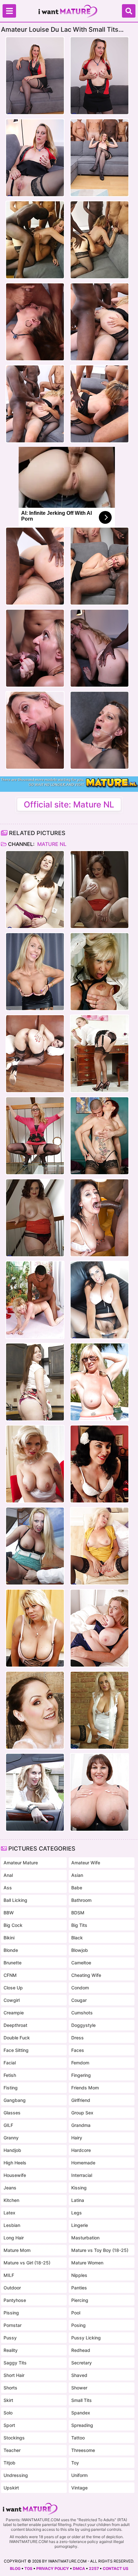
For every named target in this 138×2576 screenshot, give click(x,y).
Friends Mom (85, 2088)
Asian (77, 1875)
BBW (9, 1913)
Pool (76, 2313)
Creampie (14, 2013)
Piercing (80, 2300)
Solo (8, 2413)
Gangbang (15, 2100)
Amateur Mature (21, 1863)
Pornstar (13, 2325)
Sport (9, 2425)
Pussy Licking (86, 2338)
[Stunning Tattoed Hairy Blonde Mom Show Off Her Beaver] (35, 1464)
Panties (79, 2288)
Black (77, 1938)
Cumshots (82, 2013)
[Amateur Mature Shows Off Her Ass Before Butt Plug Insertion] (35, 1054)
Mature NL (51, 844)
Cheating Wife (86, 1975)
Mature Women (87, 2263)
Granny (11, 2138)
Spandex (81, 2413)
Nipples (79, 2275)
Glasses (12, 2113)
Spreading (82, 2425)
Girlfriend (81, 2100)
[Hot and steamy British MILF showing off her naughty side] (99, 1054)
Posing (78, 2325)
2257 (94, 2568)
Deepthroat (15, 2025)
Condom (80, 1988)
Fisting (11, 2088)
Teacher (12, 2450)
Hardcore (81, 2150)
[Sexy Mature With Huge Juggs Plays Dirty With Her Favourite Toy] (99, 890)
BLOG (15, 2568)
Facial (10, 2063)
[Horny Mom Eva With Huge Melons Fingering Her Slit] (99, 1710)
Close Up (13, 1988)
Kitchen (11, 2200)
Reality (11, 2350)
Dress (78, 2038)
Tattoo (78, 2438)
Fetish (10, 2075)
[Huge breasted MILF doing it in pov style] (35, 1546)
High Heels (15, 2163)
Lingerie (80, 2225)
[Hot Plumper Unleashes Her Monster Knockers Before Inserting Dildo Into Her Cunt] (99, 1792)
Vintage (79, 2488)
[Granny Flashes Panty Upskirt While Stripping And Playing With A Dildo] (99, 1546)
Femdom (80, 2063)
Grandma (81, 2125)
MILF (9, 2275)
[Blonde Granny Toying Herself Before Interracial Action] (35, 1300)
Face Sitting (16, 2050)
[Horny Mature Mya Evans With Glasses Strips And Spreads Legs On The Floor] (35, 1136)
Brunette (13, 1963)
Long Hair (14, 2238)
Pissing (11, 2313)
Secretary (82, 2363)
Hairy (77, 2138)
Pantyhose (15, 2300)
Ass (8, 1888)
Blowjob (80, 1950)
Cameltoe (81, 1963)
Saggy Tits (15, 2363)
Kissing (79, 2188)
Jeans (10, 2188)
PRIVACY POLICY (53, 2568)
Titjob (9, 2463)
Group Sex (82, 2113)
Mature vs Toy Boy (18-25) (100, 2250)
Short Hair (14, 2375)
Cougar (79, 2000)
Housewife (15, 2175)
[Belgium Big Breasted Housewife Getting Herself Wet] (99, 972)
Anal (8, 1875)
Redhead (81, 2350)
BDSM (78, 1913)
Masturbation (85, 2238)
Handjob (12, 2150)
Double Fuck (17, 2038)
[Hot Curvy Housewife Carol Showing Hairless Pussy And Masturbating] (35, 890)
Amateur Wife (86, 1863)
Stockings (14, 2438)
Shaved (79, 2375)
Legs (77, 2213)
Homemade (83, 2163)
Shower (79, 2388)
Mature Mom (17, 2250)
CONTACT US (116, 2568)
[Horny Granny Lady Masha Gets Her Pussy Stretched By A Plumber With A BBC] (99, 1218)
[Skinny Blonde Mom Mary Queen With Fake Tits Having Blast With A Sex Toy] (35, 972)
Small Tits (82, 2400)
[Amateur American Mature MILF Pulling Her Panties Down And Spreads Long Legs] (35, 1792)
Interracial (82, 2175)
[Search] (129, 11)
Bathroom (81, 1900)
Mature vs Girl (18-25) (27, 2263)
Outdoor (12, 2288)
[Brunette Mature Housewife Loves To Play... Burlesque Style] (99, 1464)
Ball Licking (15, 1900)
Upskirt (11, 2488)
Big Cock (13, 1925)
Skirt (8, 2400)
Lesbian (12, 2225)
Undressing (16, 2475)
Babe (77, 1888)
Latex (9, 2213)
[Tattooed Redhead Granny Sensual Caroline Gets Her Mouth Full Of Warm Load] (99, 1136)
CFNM (10, 1975)
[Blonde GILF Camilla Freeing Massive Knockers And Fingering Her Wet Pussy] (99, 1628)
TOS (28, 2568)
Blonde (11, 1950)
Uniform (79, 2475)
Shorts (10, 2388)
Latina (78, 2200)
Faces (78, 2050)
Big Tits (79, 1925)
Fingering (81, 2075)
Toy (75, 2463)
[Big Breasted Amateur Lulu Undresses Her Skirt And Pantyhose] (99, 1300)
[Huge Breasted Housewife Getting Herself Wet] (35, 1628)
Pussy (10, 2338)
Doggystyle (83, 2025)
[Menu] (9, 11)
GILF (8, 2125)
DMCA (79, 2568)
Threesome (83, 2450)
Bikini (9, 1938)
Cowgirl (12, 2000)
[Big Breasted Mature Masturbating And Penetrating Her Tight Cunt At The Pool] (99, 1382)
